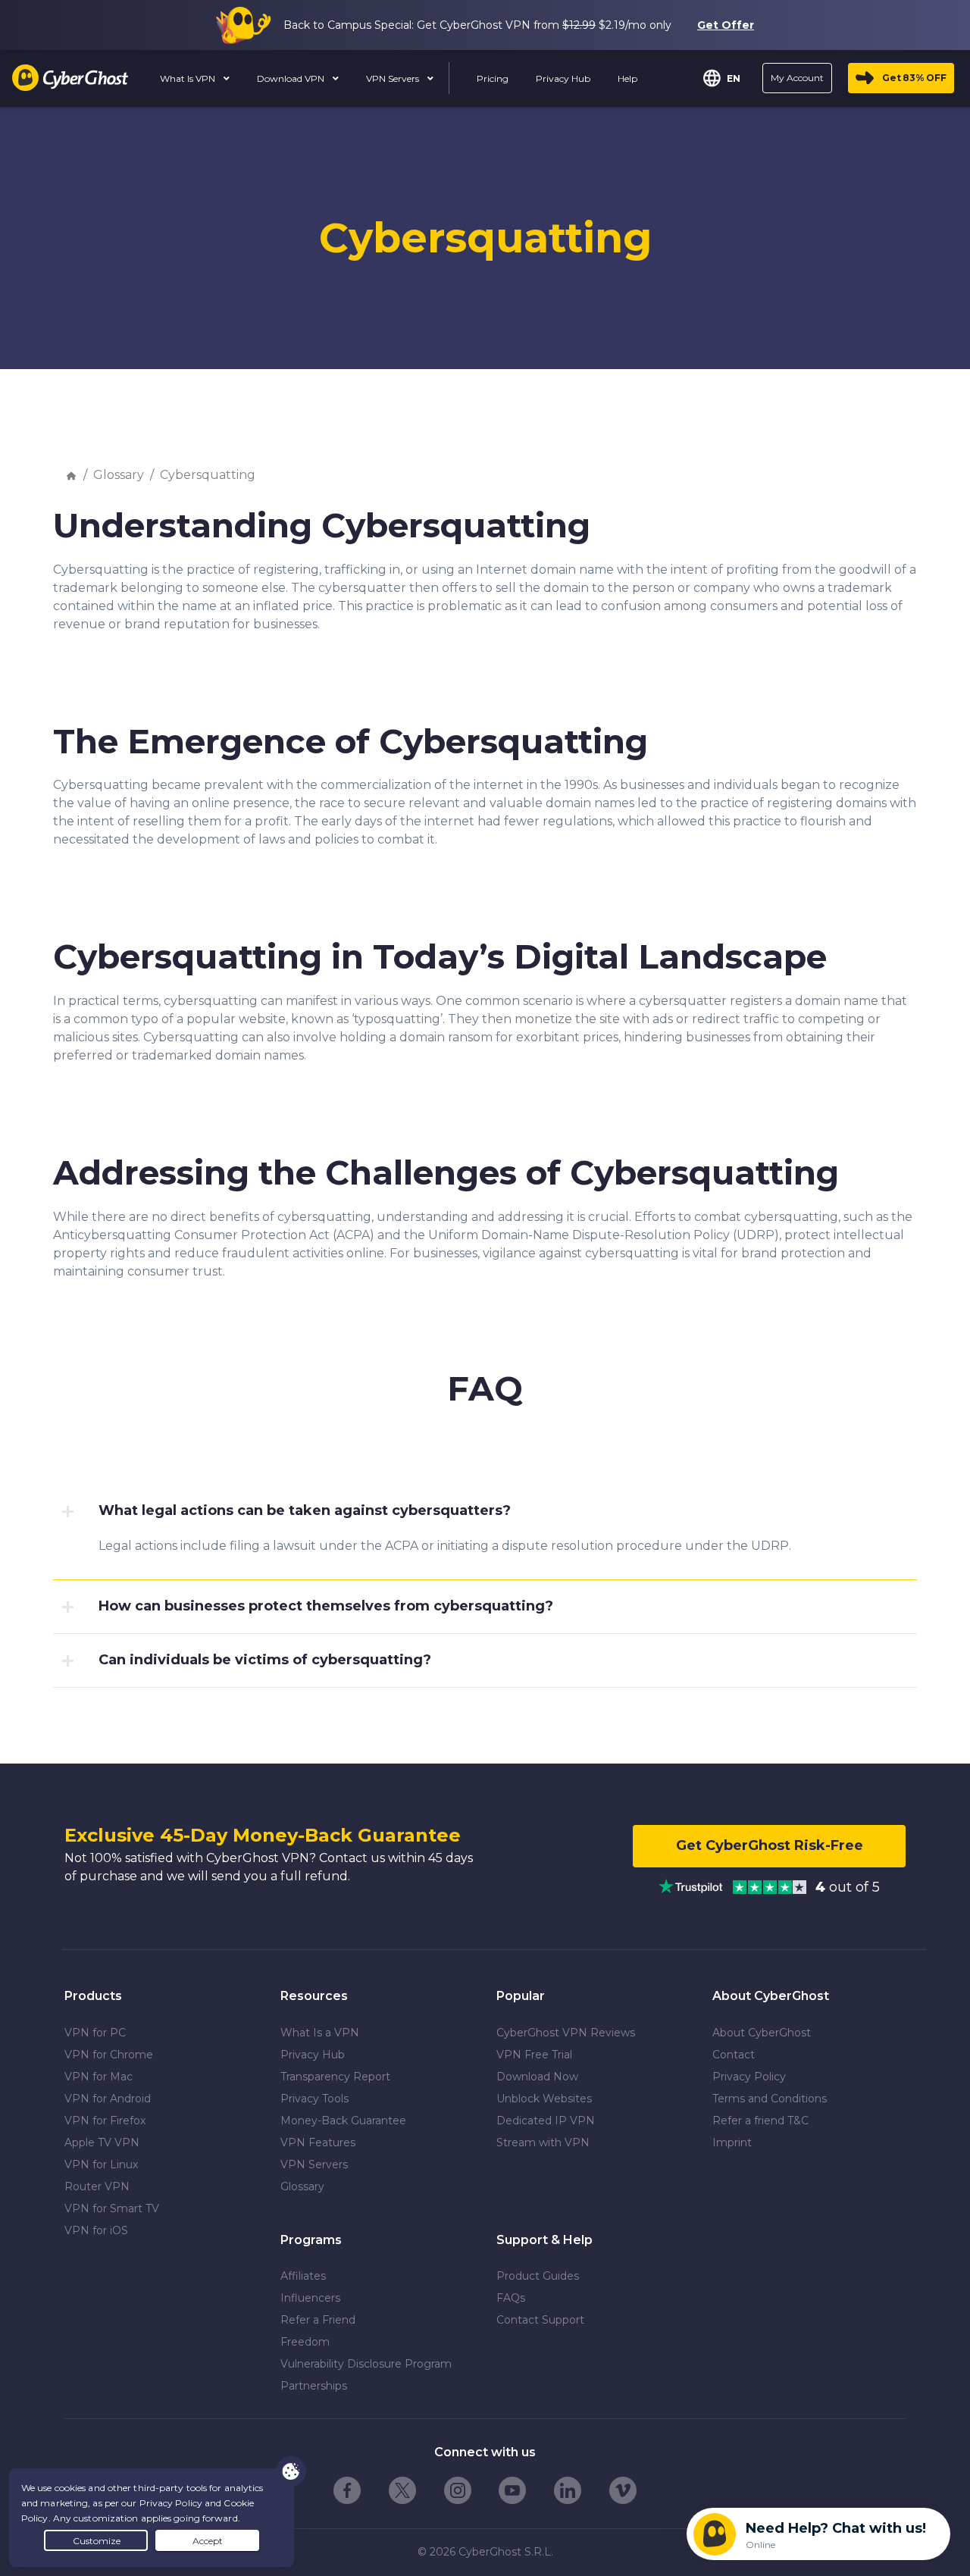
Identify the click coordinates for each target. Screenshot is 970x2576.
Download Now (537, 2077)
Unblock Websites (544, 2099)
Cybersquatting (208, 475)
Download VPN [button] (292, 78)
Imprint (732, 2142)
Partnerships (314, 2386)
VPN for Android (108, 2099)
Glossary (119, 475)
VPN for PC (95, 2033)
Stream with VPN (543, 2142)
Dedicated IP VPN (546, 2121)
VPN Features (318, 2142)
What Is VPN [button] (189, 78)
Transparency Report (335, 2077)
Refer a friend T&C (760, 2121)
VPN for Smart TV (112, 2208)
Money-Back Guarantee (343, 2121)
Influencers (310, 2298)
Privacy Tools (314, 2099)
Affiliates (303, 2276)
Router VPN (97, 2186)
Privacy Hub (313, 2055)
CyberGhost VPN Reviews (566, 2033)
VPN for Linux (101, 2164)
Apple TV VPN (102, 2142)
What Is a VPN (320, 2033)
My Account (797, 78)
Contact (734, 2055)
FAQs (511, 2298)
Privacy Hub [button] (563, 78)
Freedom (305, 2342)
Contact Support (540, 2320)
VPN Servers (314, 2164)
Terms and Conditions (770, 2099)
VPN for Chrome (109, 2055)
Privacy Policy (749, 2077)
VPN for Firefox (105, 2121)
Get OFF (914, 78)
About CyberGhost (762, 2033)
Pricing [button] (493, 78)
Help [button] (627, 78)
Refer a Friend (318, 2320)
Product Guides (538, 2276)
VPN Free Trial (534, 2055)
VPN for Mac (99, 2077)
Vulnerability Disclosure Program (366, 2364)
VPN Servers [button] (394, 78)
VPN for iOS (96, 2230)
